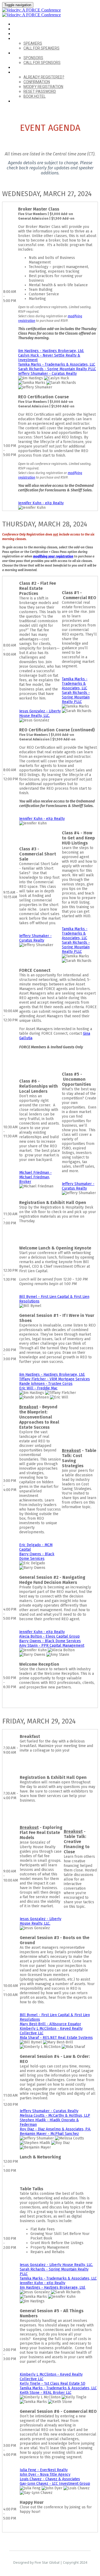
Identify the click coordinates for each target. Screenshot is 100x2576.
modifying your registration (53, 556)
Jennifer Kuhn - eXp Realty (41, 503)
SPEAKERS (21, 39)
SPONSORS (22, 53)
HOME (18, 24)
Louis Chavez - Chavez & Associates (50, 2479)
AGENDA (20, 34)
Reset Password (40, 91)
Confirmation (37, 82)
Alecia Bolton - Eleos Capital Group (49, 1636)
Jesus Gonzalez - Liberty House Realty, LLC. (40, 713)
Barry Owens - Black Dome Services (37, 1556)
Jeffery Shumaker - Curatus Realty (47, 374)
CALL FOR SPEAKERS (41, 48)
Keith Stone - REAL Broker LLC (46, 2393)
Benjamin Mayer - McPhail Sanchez (49, 2134)
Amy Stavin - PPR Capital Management (52, 1646)
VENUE (18, 29)
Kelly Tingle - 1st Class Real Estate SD (53, 2384)
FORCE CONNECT (27, 68)
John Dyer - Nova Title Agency (45, 2474)
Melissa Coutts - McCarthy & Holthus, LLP (55, 2116)
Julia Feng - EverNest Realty (44, 2470)
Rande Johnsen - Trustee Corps (46, 1384)
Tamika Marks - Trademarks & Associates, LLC (57, 364)
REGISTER (21, 101)
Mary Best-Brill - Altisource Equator (50, 2024)
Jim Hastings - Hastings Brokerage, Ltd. (51, 351)
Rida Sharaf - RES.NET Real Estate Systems (56, 2038)
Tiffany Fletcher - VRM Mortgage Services (55, 1379)
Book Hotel (35, 96)
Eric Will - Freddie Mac (38, 1388)
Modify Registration (43, 87)
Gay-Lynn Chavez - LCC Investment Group (55, 2484)
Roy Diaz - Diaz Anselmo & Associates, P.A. (55, 2129)
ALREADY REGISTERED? (32, 72)
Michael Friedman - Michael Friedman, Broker (35, 1177)
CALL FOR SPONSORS (42, 63)
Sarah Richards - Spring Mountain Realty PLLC (57, 369)
